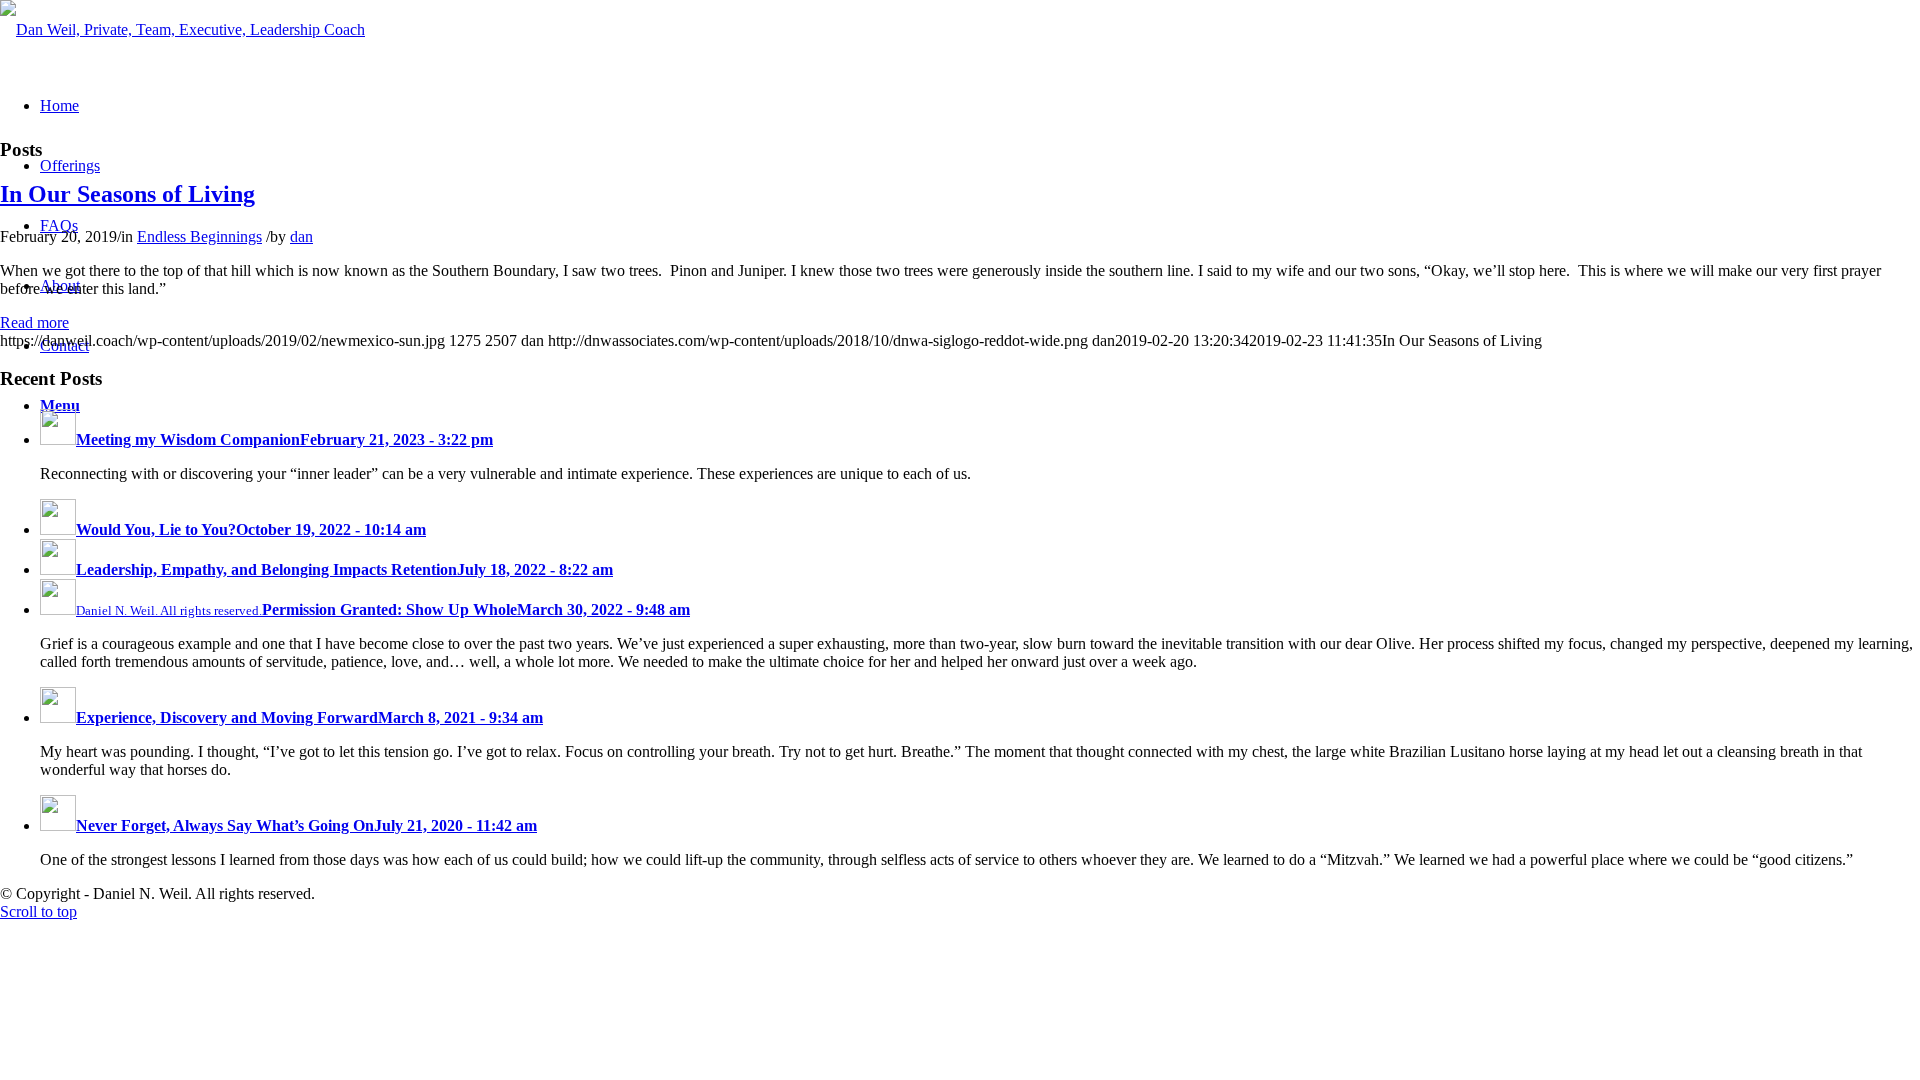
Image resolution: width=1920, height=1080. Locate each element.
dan (301, 236)
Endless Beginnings (199, 236)
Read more (34, 322)
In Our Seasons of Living (127, 194)
